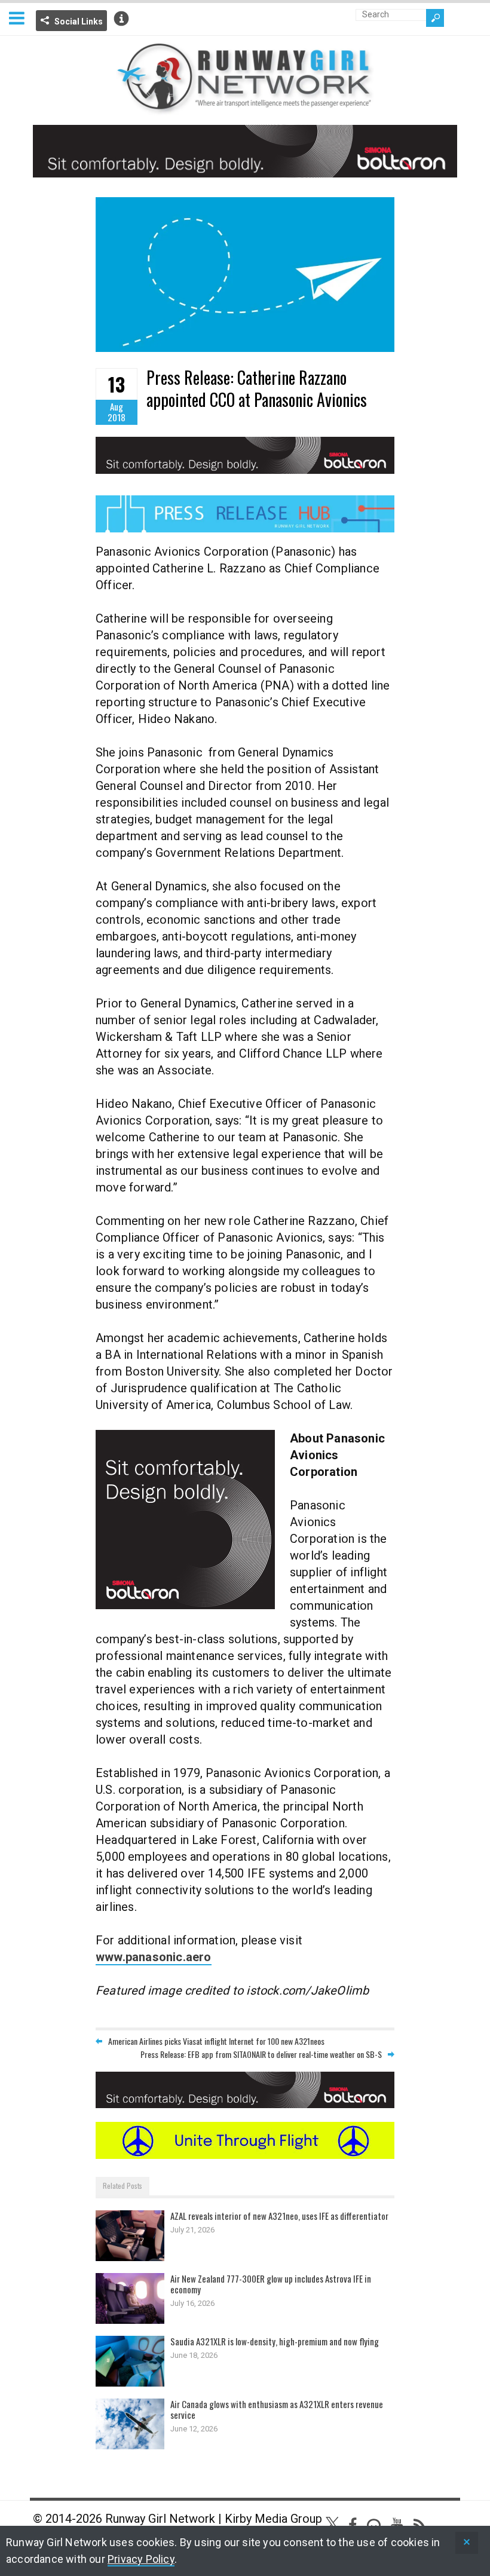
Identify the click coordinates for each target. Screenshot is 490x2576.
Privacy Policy (141, 2559)
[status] (467, 2543)
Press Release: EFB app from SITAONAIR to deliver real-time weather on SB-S (261, 2054)
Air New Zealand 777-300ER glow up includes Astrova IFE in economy (271, 2284)
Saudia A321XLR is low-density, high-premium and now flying (275, 2341)
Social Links (79, 22)
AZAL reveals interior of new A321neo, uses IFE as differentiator (279, 2216)
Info (121, 19)
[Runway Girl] (245, 108)
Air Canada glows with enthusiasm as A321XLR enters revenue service (277, 2409)
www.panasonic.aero (154, 1957)
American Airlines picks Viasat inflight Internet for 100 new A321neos (216, 2041)
